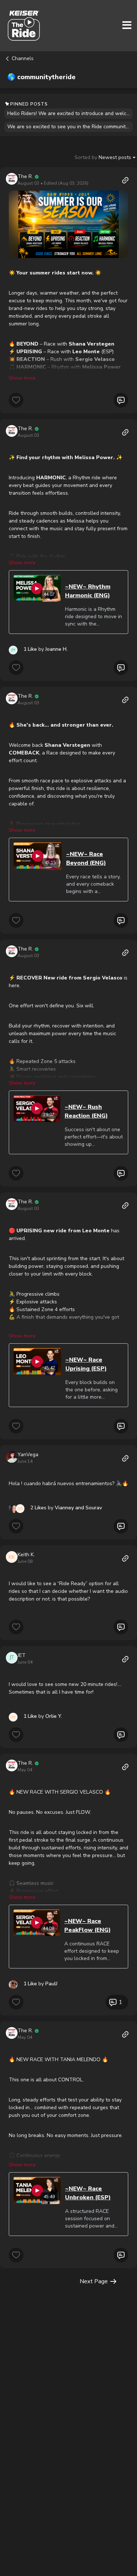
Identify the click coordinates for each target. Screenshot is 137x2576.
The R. (25, 176)
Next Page (94, 2281)
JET (22, 1655)
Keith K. (26, 1555)
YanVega (28, 1455)
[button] (68, 224)
